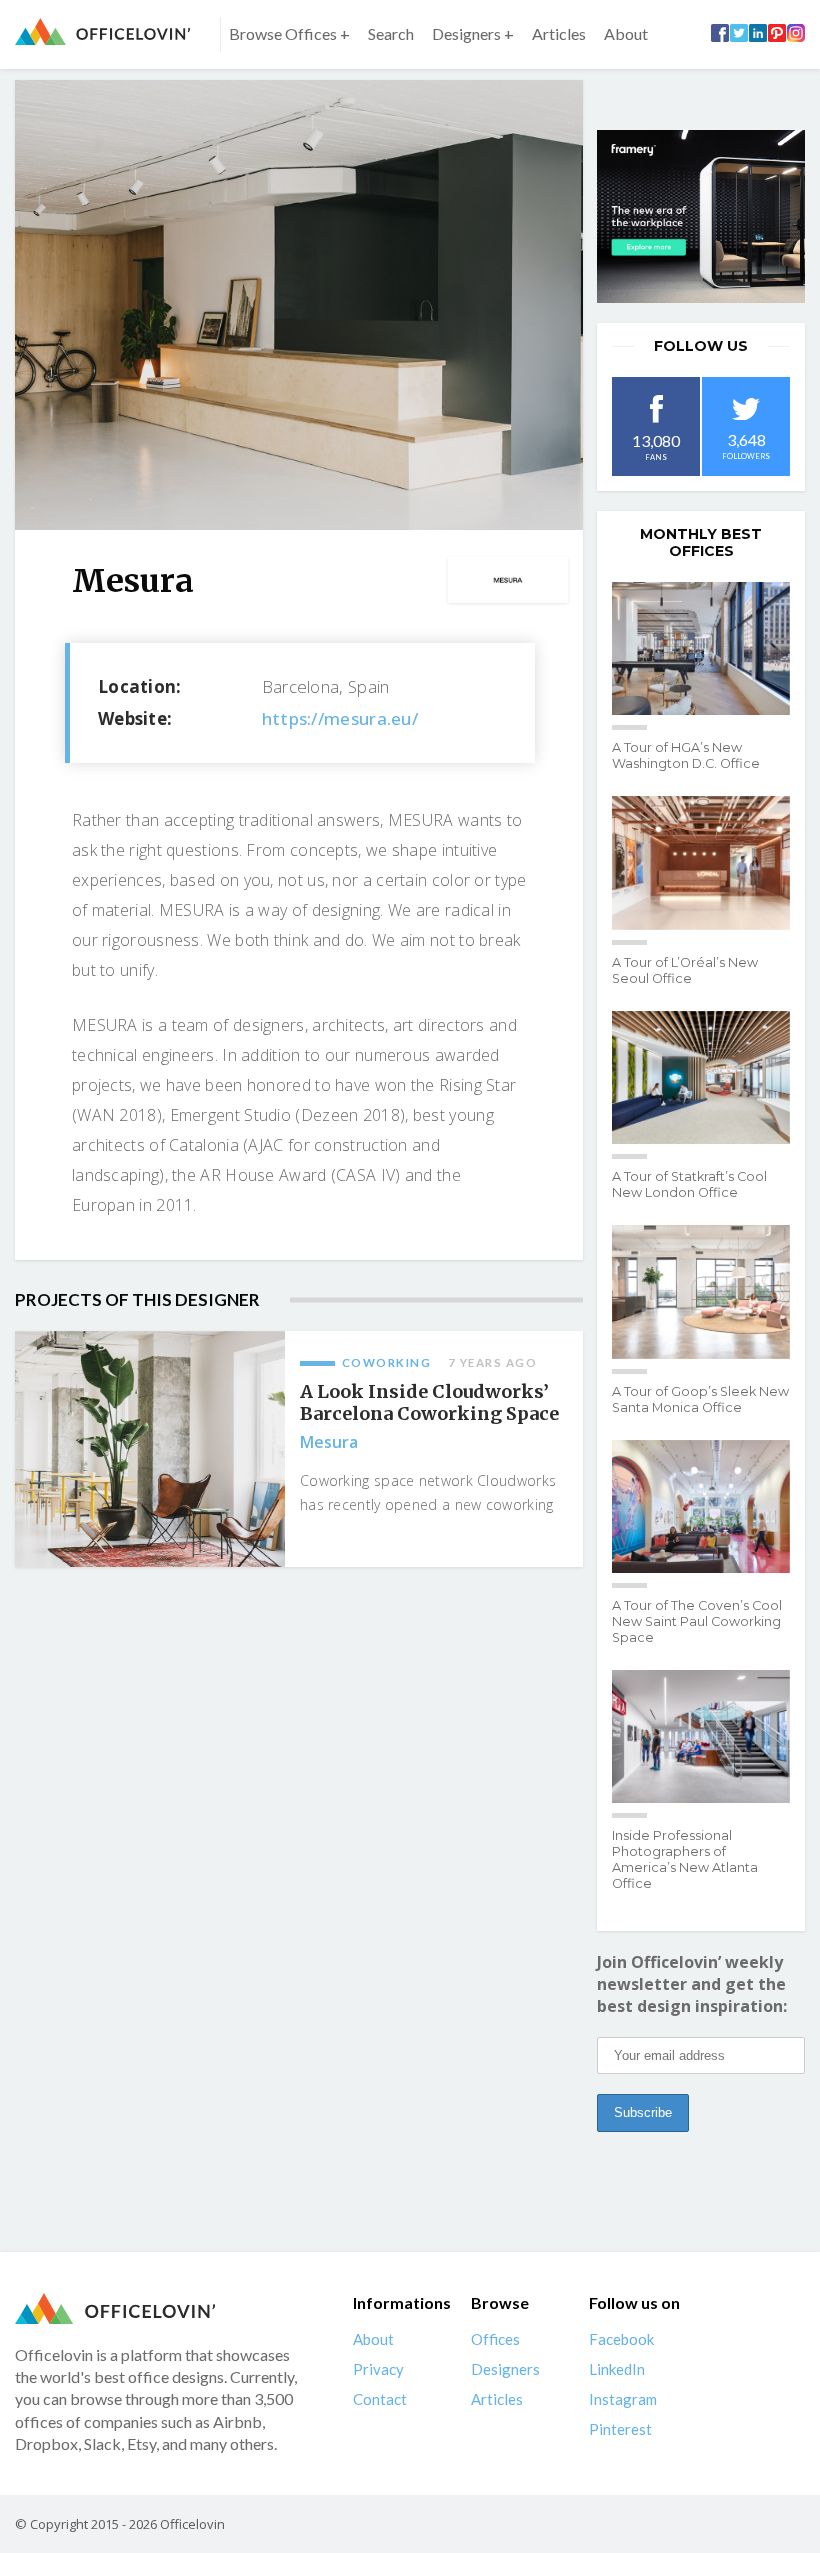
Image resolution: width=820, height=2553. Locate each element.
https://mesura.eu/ (340, 718)
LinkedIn (617, 2369)
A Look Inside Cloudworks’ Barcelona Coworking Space (429, 1403)
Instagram (623, 2399)
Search (391, 33)
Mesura (329, 1442)
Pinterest (620, 2429)
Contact (380, 2399)
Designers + (473, 33)
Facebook (621, 2339)
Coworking (387, 1362)
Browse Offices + (289, 33)
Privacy (378, 2369)
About (626, 33)
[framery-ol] (701, 216)
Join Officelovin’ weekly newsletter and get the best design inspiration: (692, 1984)
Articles (559, 33)
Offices (495, 2339)
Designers (505, 2369)
